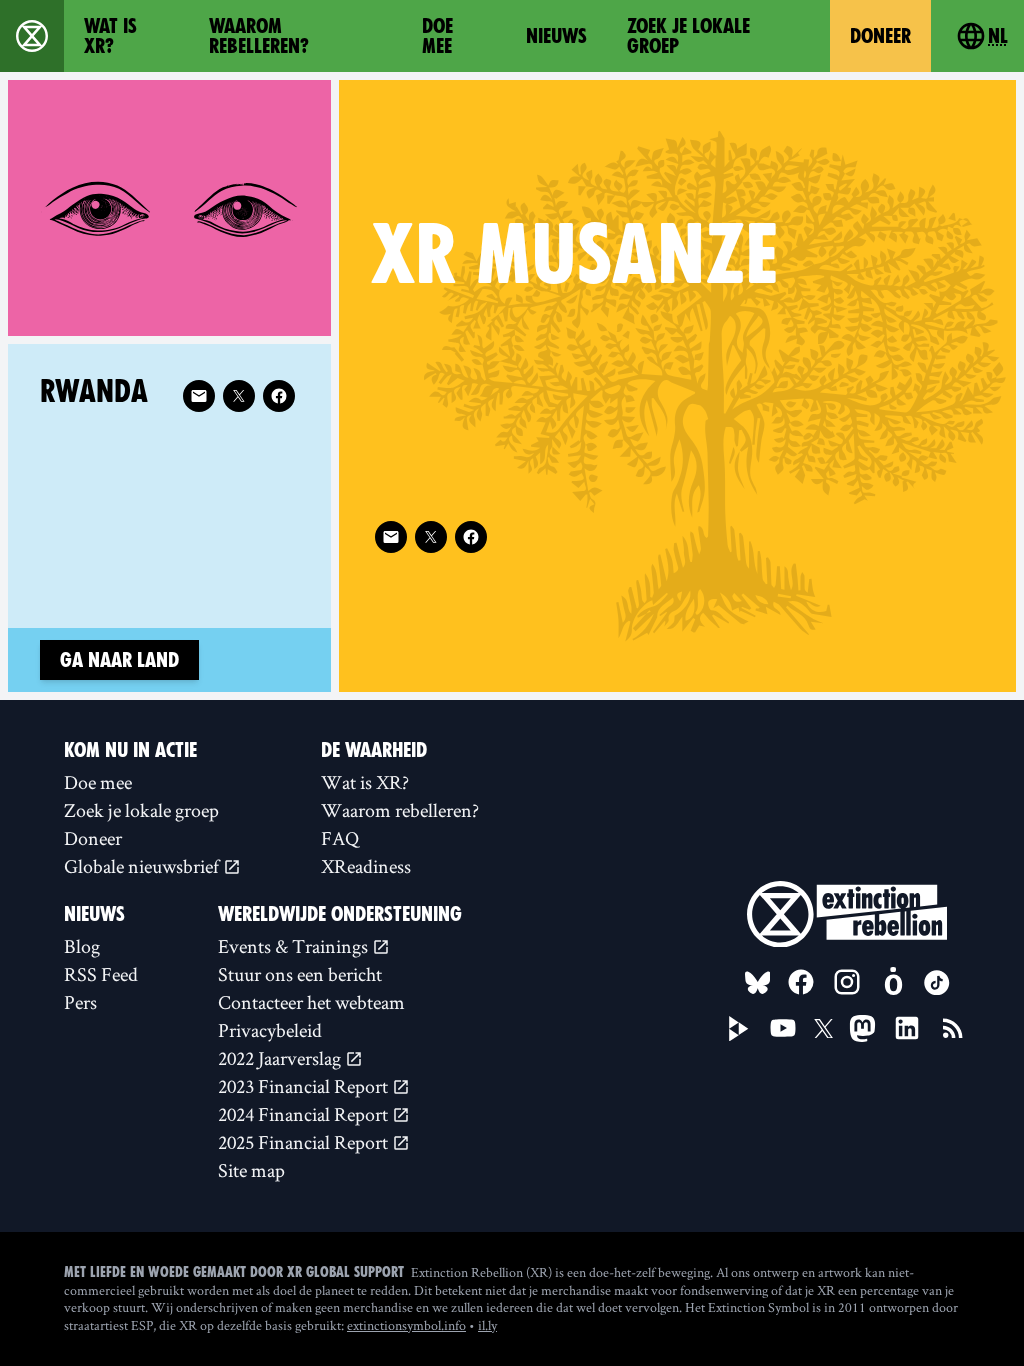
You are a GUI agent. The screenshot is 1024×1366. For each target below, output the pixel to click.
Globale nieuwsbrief (143, 866)
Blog (82, 946)
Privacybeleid (270, 1030)
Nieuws (556, 36)
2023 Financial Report (305, 1086)
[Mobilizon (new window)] (893, 982)
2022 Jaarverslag (281, 1058)
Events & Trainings (295, 946)
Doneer (880, 36)
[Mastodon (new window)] (862, 1028)
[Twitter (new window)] (431, 537)
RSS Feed (101, 974)
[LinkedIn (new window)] (907, 1028)
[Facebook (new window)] (471, 537)
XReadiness (366, 866)
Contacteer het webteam (311, 1002)
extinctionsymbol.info (406, 1325)
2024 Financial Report (305, 1114)
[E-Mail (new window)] (391, 537)
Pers (80, 1002)
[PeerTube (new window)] (739, 1029)
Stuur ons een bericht (300, 974)
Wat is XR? (110, 36)
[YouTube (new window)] (783, 1028)
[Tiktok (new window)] (937, 983)
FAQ (340, 838)
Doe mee (437, 36)
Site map (251, 1170)
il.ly (487, 1325)
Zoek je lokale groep (688, 36)
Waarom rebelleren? (259, 36)
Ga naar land (119, 660)
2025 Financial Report (305, 1142)
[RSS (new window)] (953, 1028)
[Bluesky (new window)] (758, 983)
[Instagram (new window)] (847, 982)
